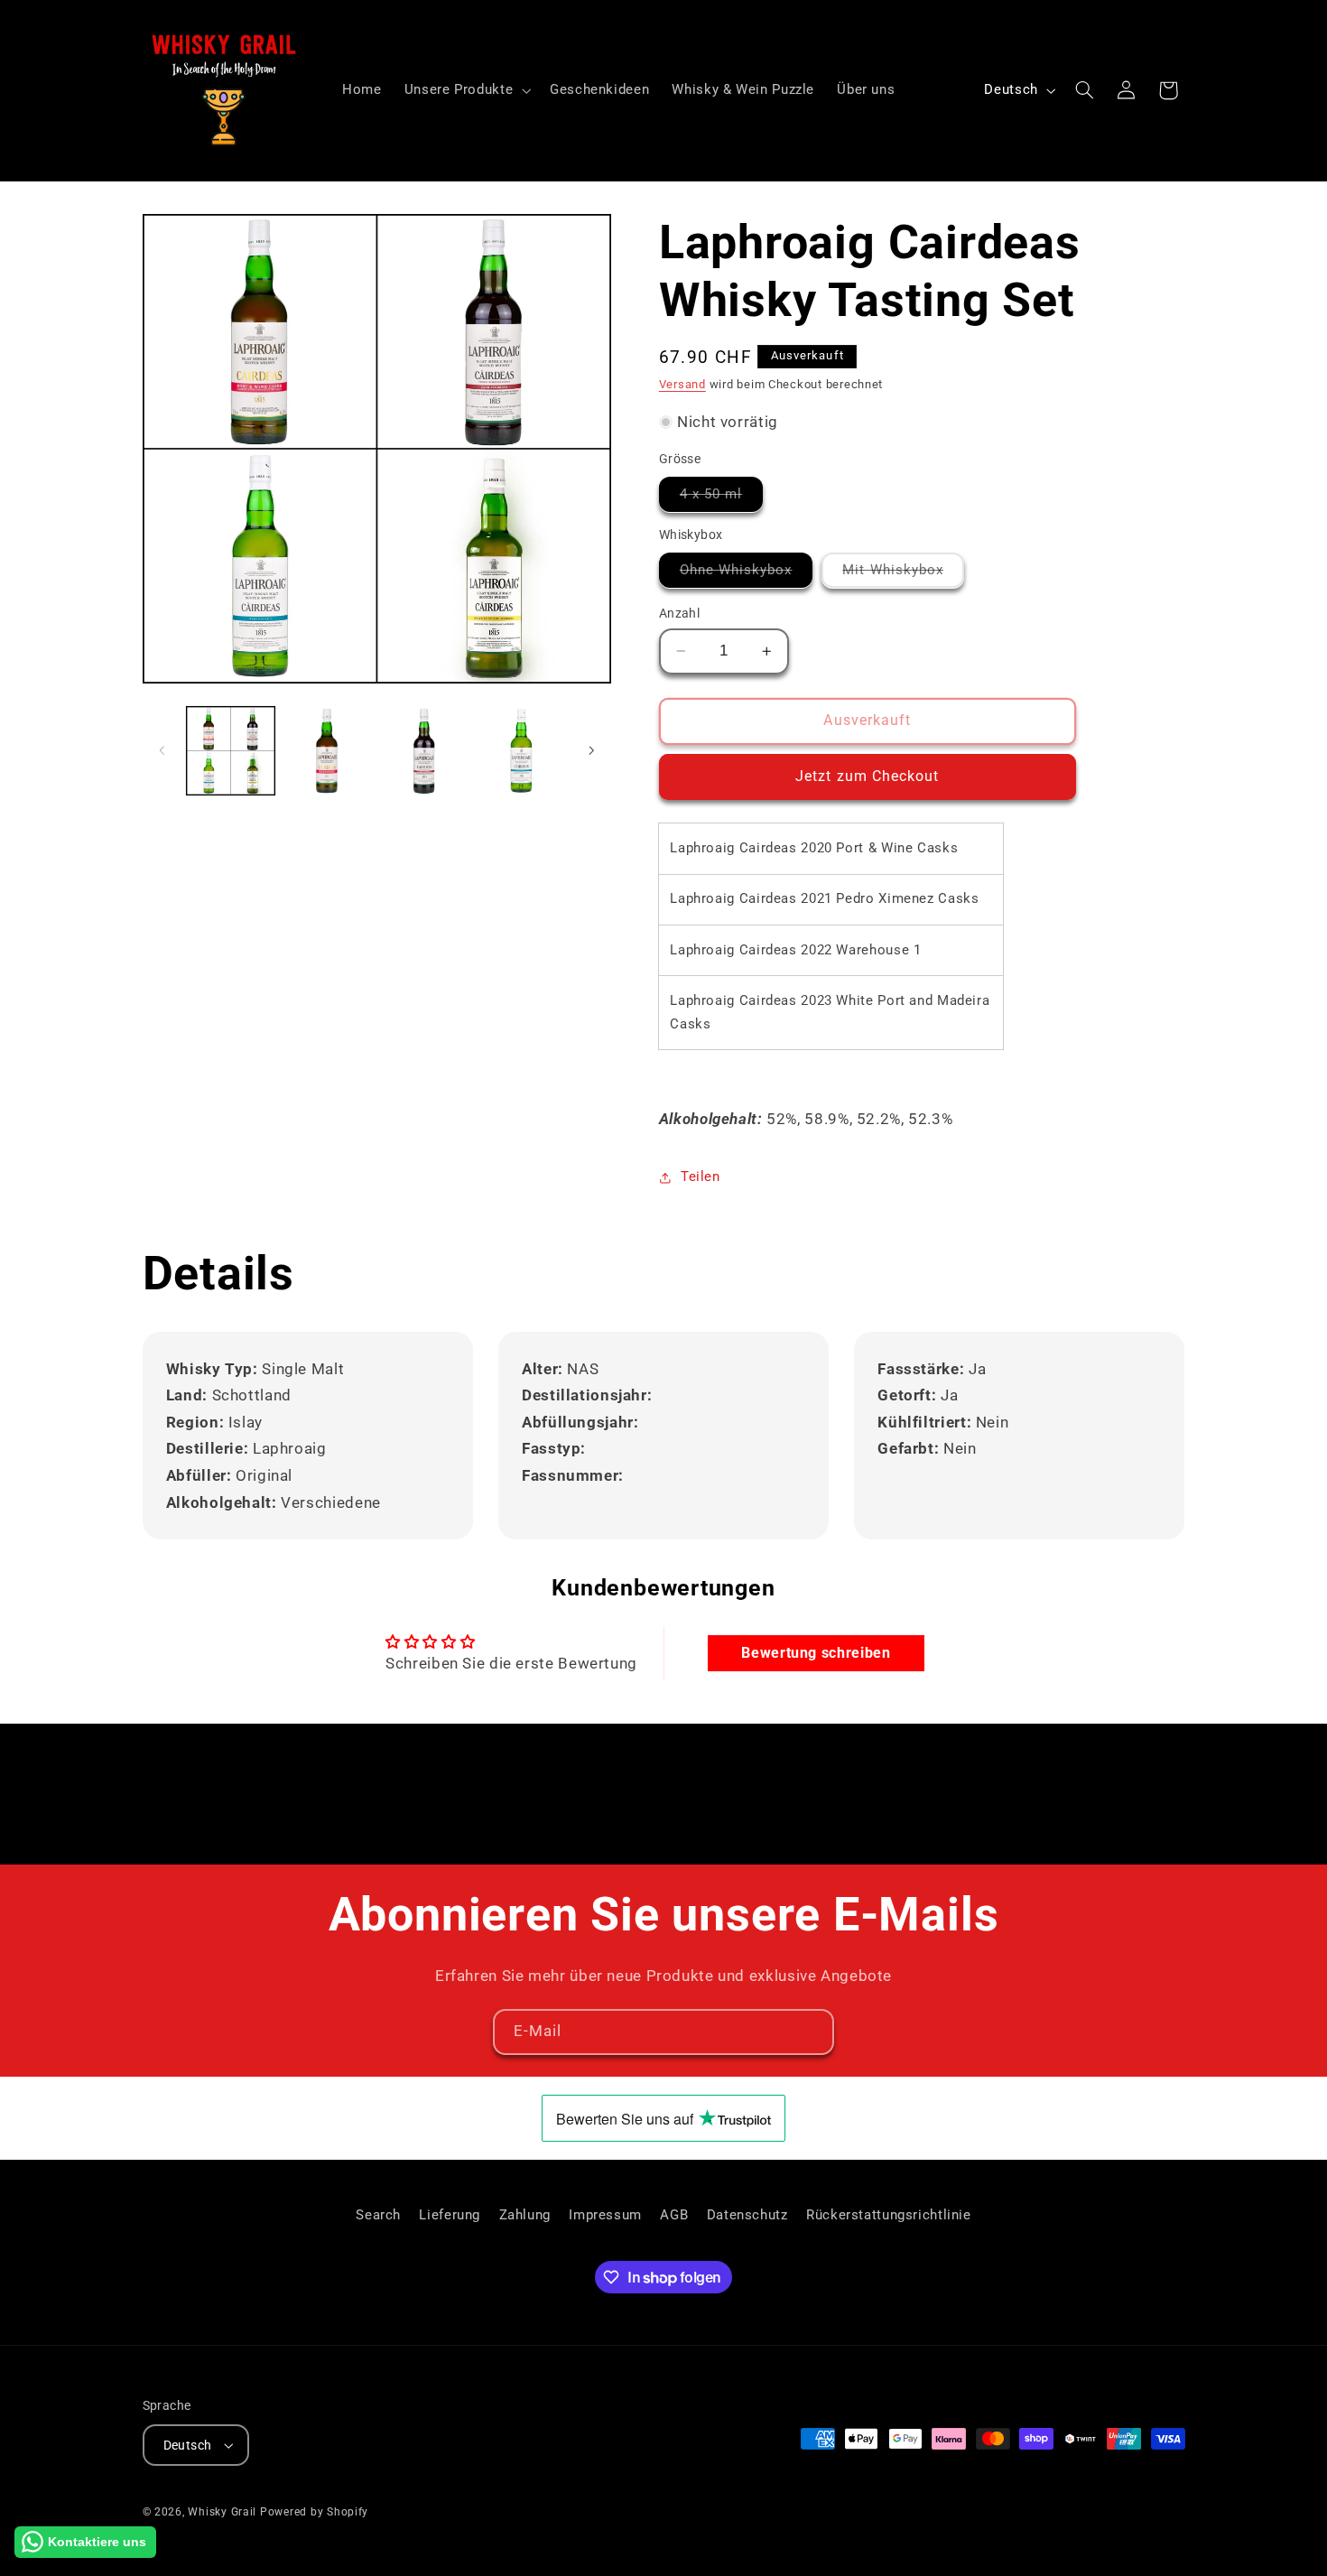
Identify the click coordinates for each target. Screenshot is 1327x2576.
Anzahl (680, 613)
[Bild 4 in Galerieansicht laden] (521, 751)
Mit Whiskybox (903, 574)
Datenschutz (747, 2215)
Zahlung (525, 2215)
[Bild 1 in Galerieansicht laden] (231, 751)
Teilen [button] (701, 1176)
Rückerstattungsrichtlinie (889, 2215)
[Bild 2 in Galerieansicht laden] (327, 751)
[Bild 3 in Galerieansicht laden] (425, 751)
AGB (674, 2215)
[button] (465, 90)
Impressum (605, 2215)
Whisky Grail (222, 2512)
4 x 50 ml (721, 498)
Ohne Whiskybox (747, 574)
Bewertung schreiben (816, 1653)
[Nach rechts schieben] (591, 750)
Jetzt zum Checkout (867, 776)
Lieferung (450, 2215)
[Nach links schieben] (162, 750)
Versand (682, 384)
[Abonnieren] (812, 2032)
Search (378, 2215)
